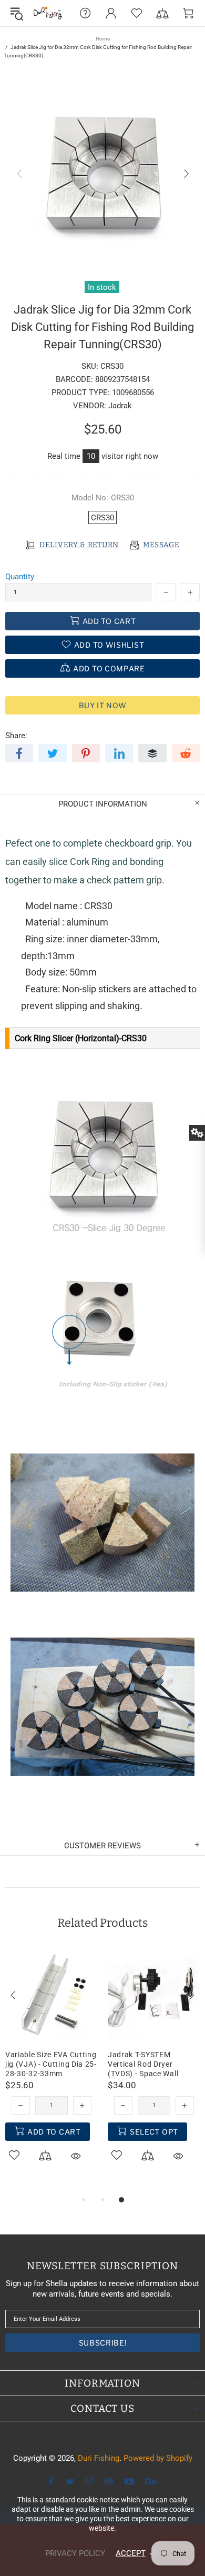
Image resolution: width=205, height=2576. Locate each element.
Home (103, 39)
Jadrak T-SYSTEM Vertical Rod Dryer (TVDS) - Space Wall (143, 2064)
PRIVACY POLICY (75, 2553)
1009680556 (133, 393)
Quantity (20, 577)
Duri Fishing (48, 13)
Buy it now (103, 705)
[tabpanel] (51, 2068)
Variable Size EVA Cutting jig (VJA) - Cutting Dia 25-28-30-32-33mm (51, 2064)
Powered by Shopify (158, 2458)
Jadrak (120, 406)
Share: (16, 736)
